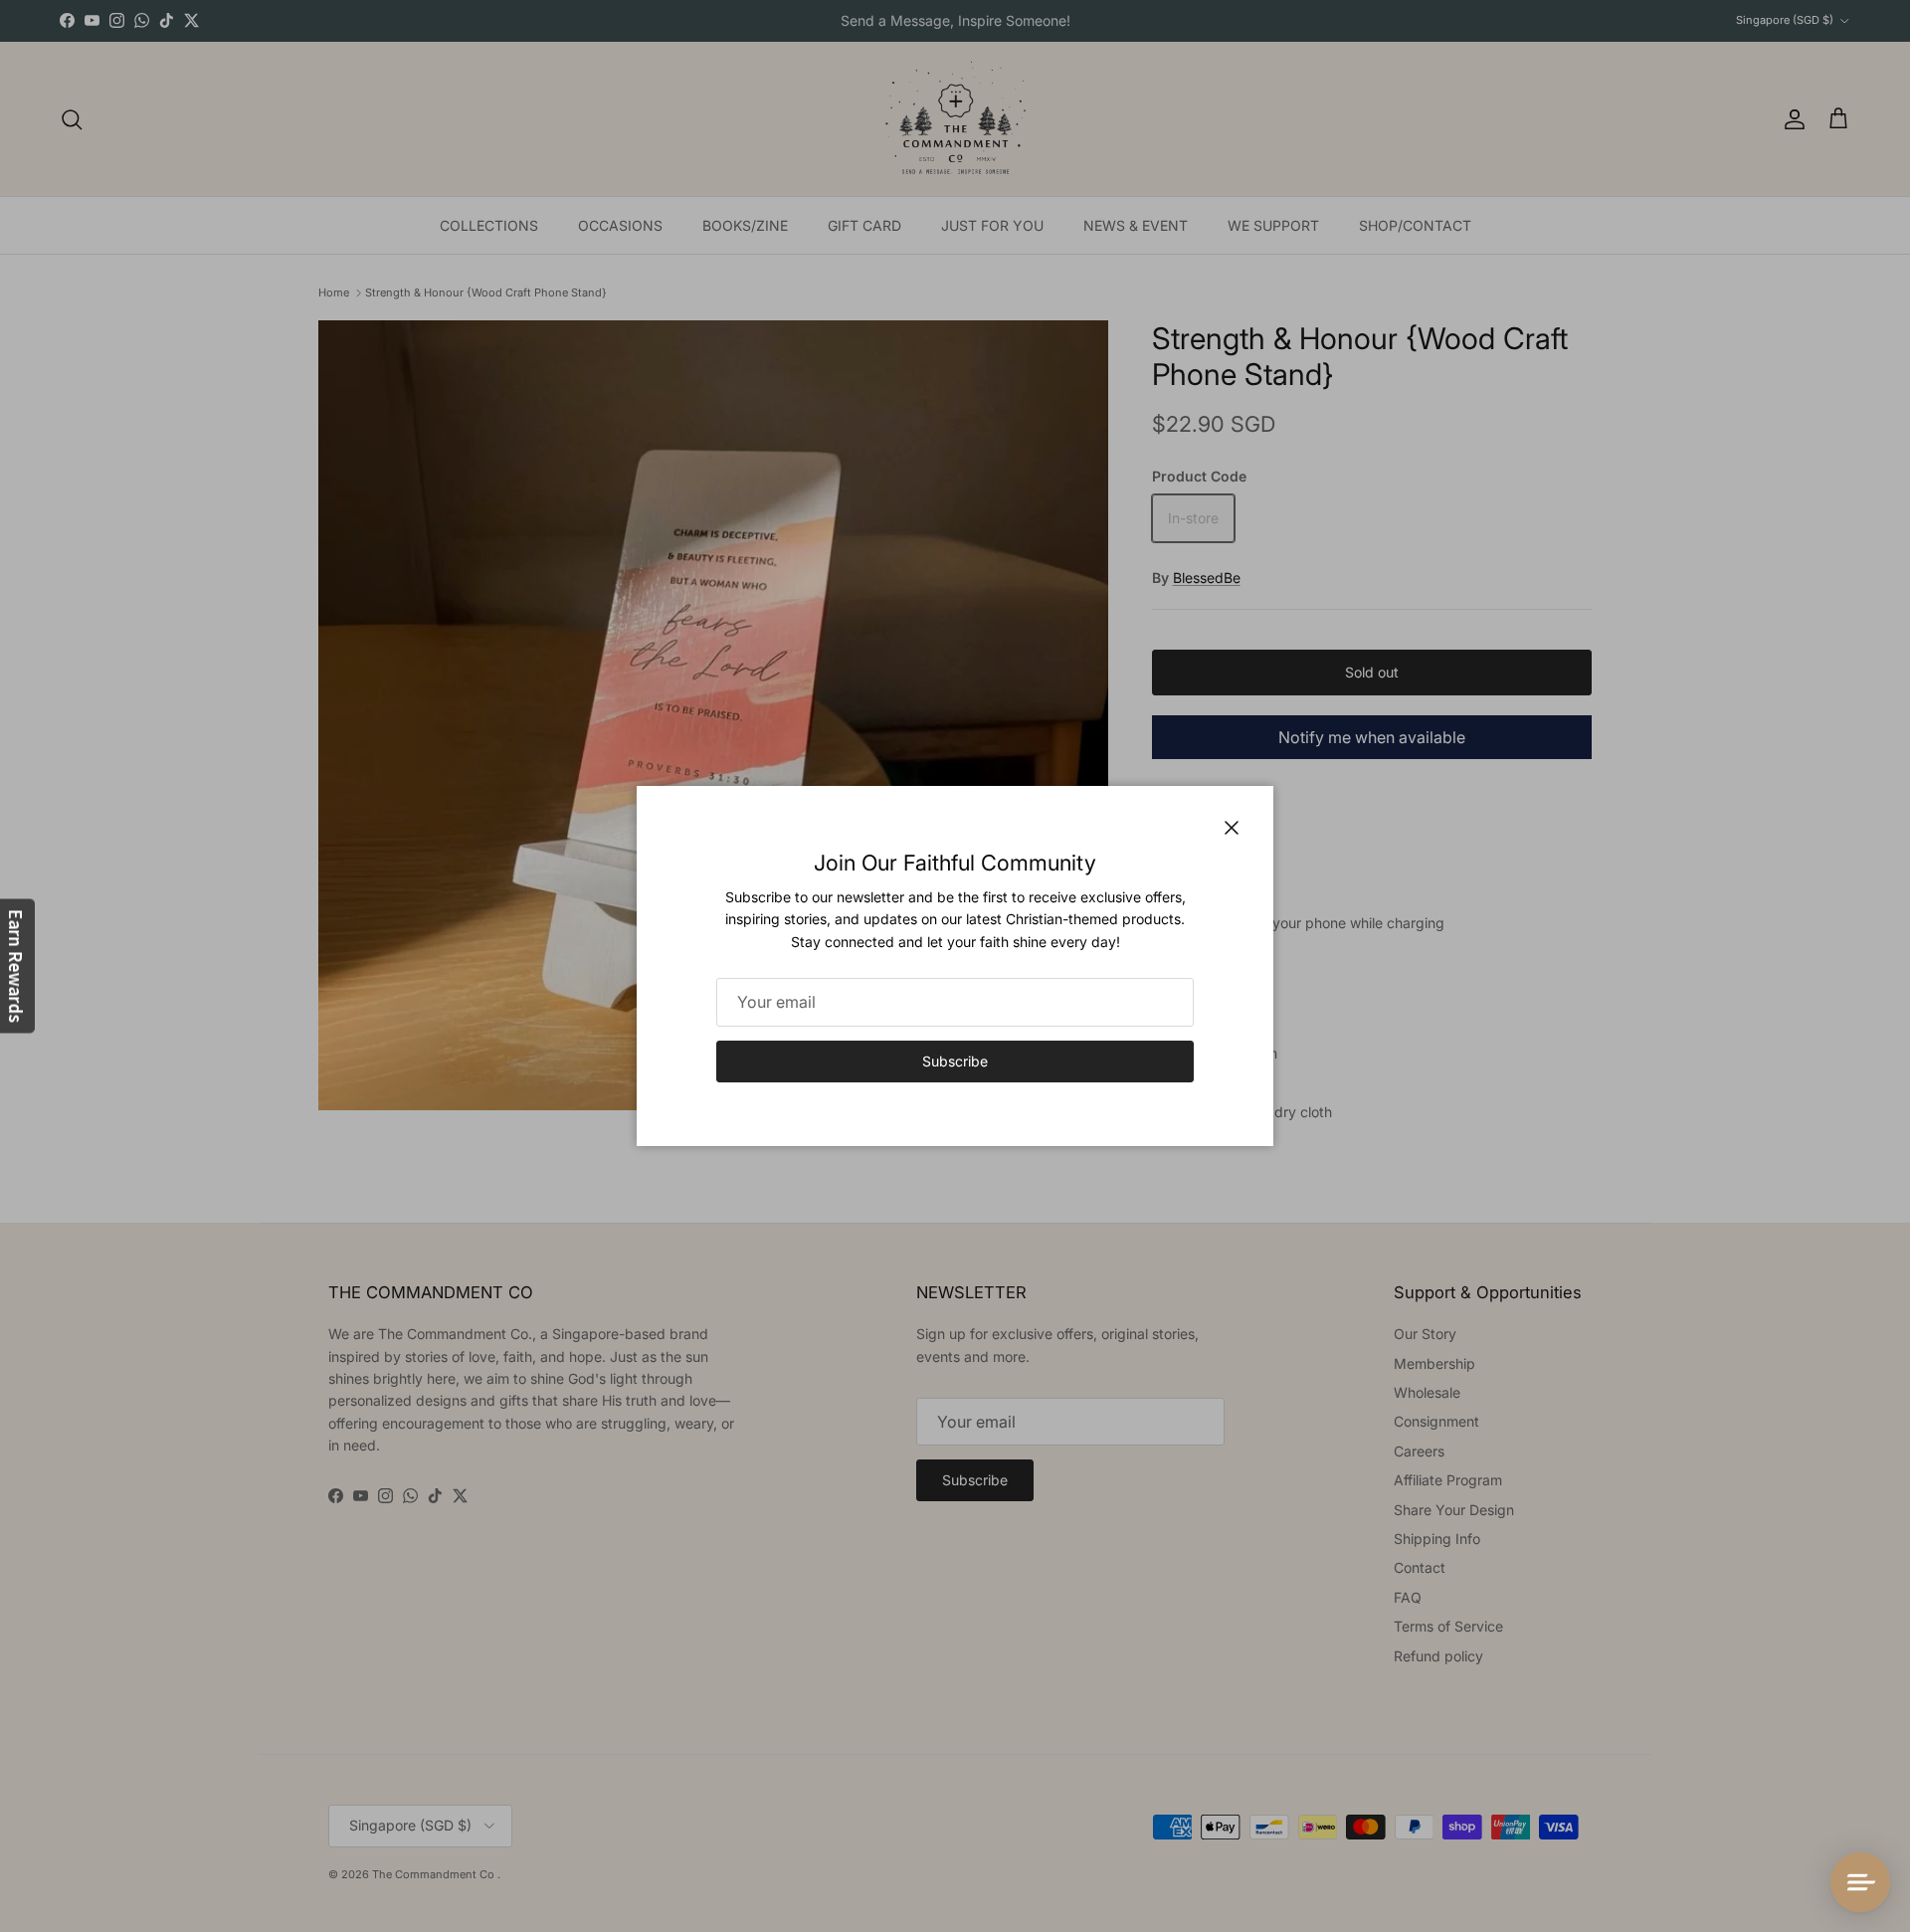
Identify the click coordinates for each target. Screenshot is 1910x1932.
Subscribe (955, 1061)
